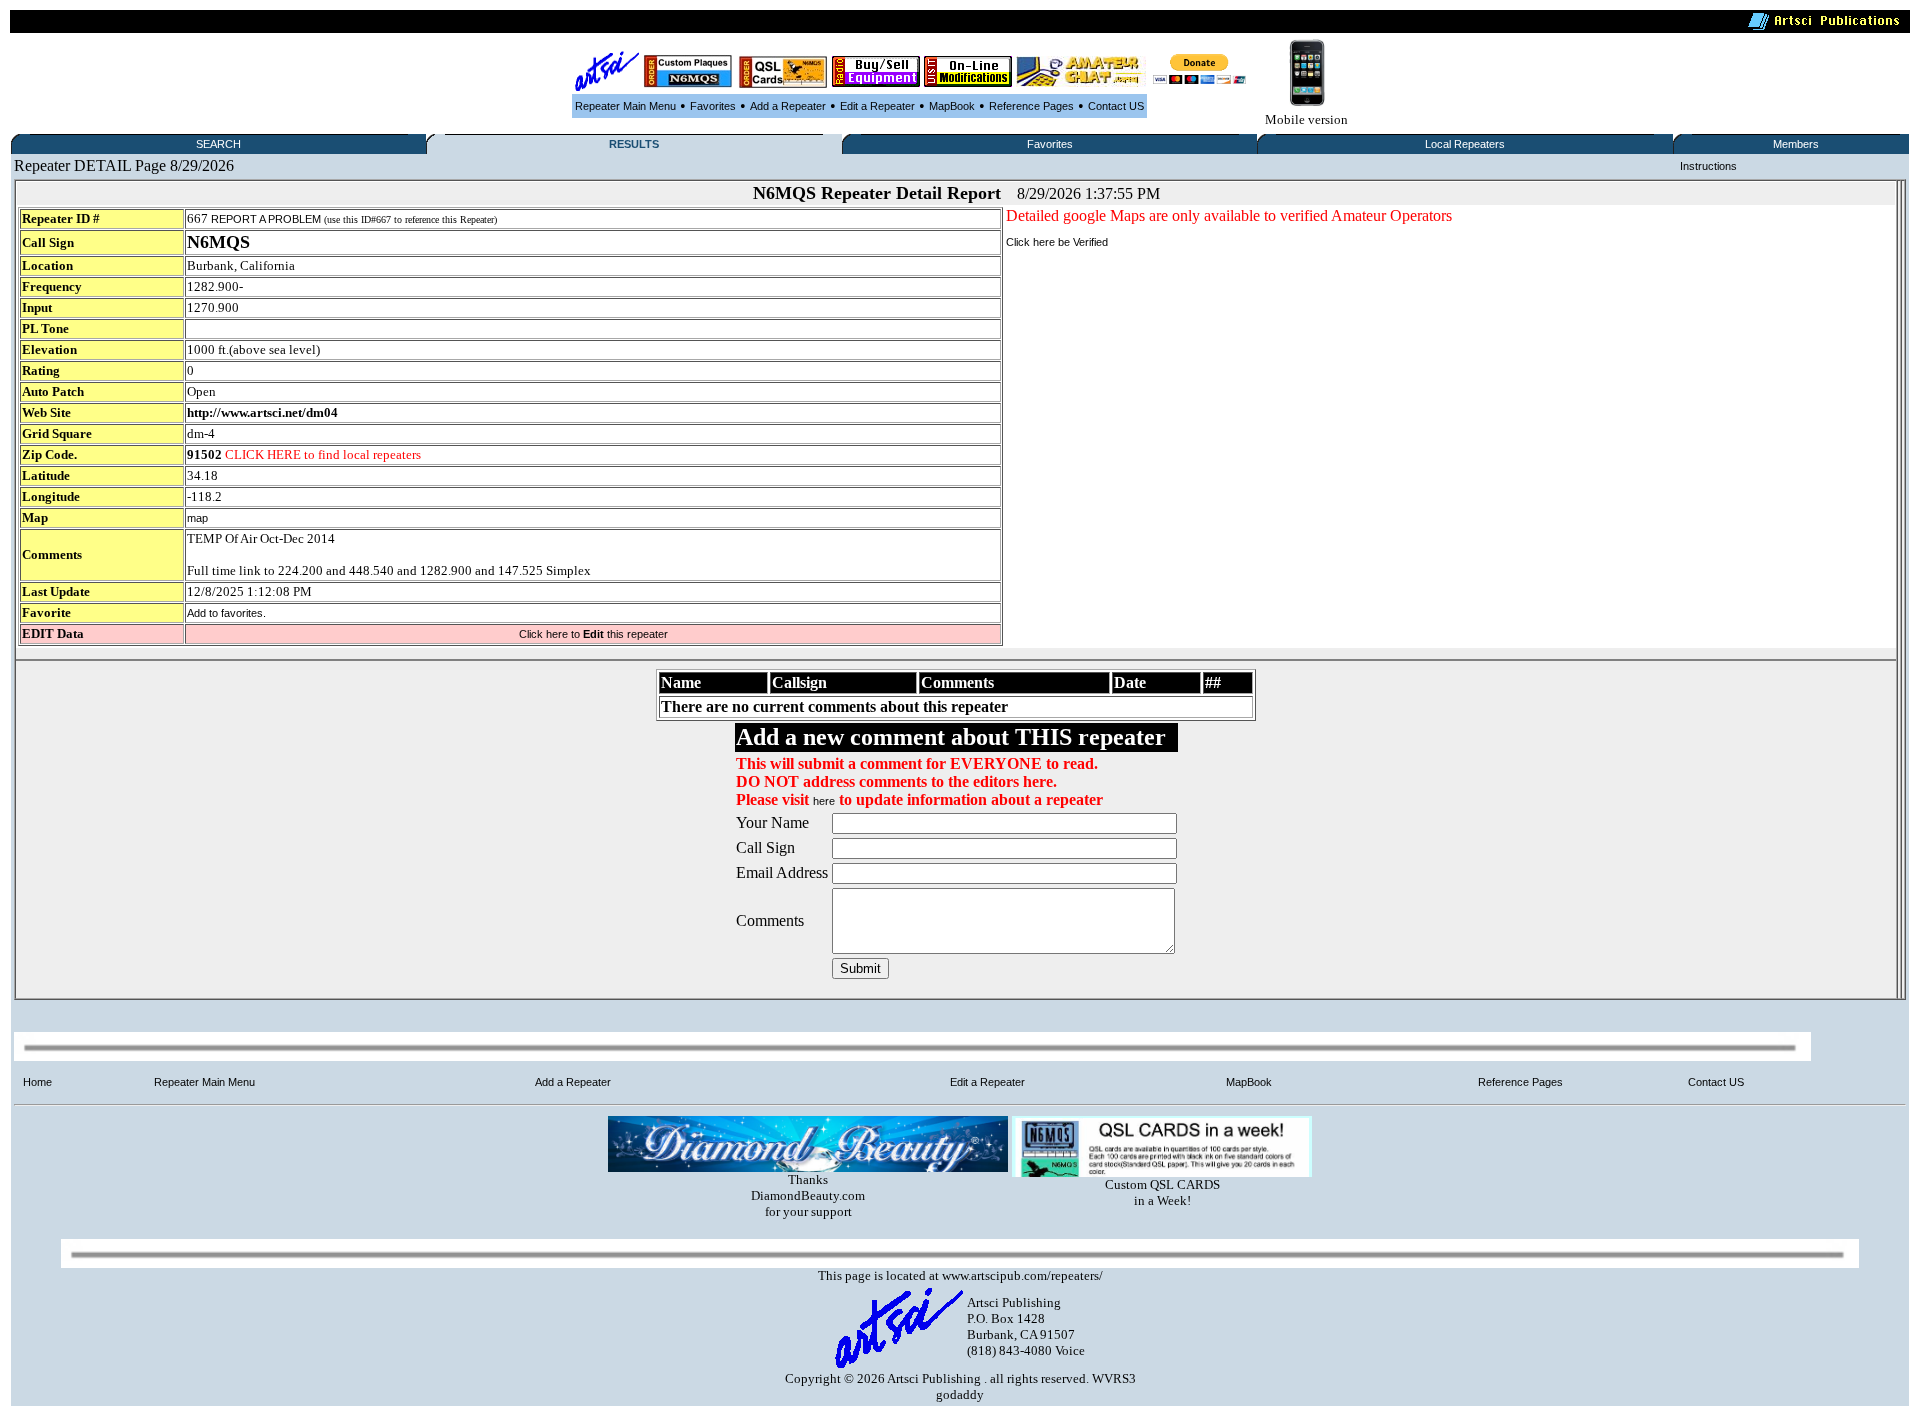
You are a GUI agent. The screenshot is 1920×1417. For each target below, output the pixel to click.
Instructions (1708, 166)
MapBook (952, 106)
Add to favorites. (226, 613)
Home (37, 1082)
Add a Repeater (788, 106)
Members (1796, 144)
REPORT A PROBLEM (266, 219)
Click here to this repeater (593, 634)
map (197, 518)
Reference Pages (1031, 106)
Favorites (713, 106)
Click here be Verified (1057, 242)
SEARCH (218, 144)
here (824, 801)
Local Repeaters (1465, 144)
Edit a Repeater (877, 106)
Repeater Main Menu (625, 106)
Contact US (1116, 106)
